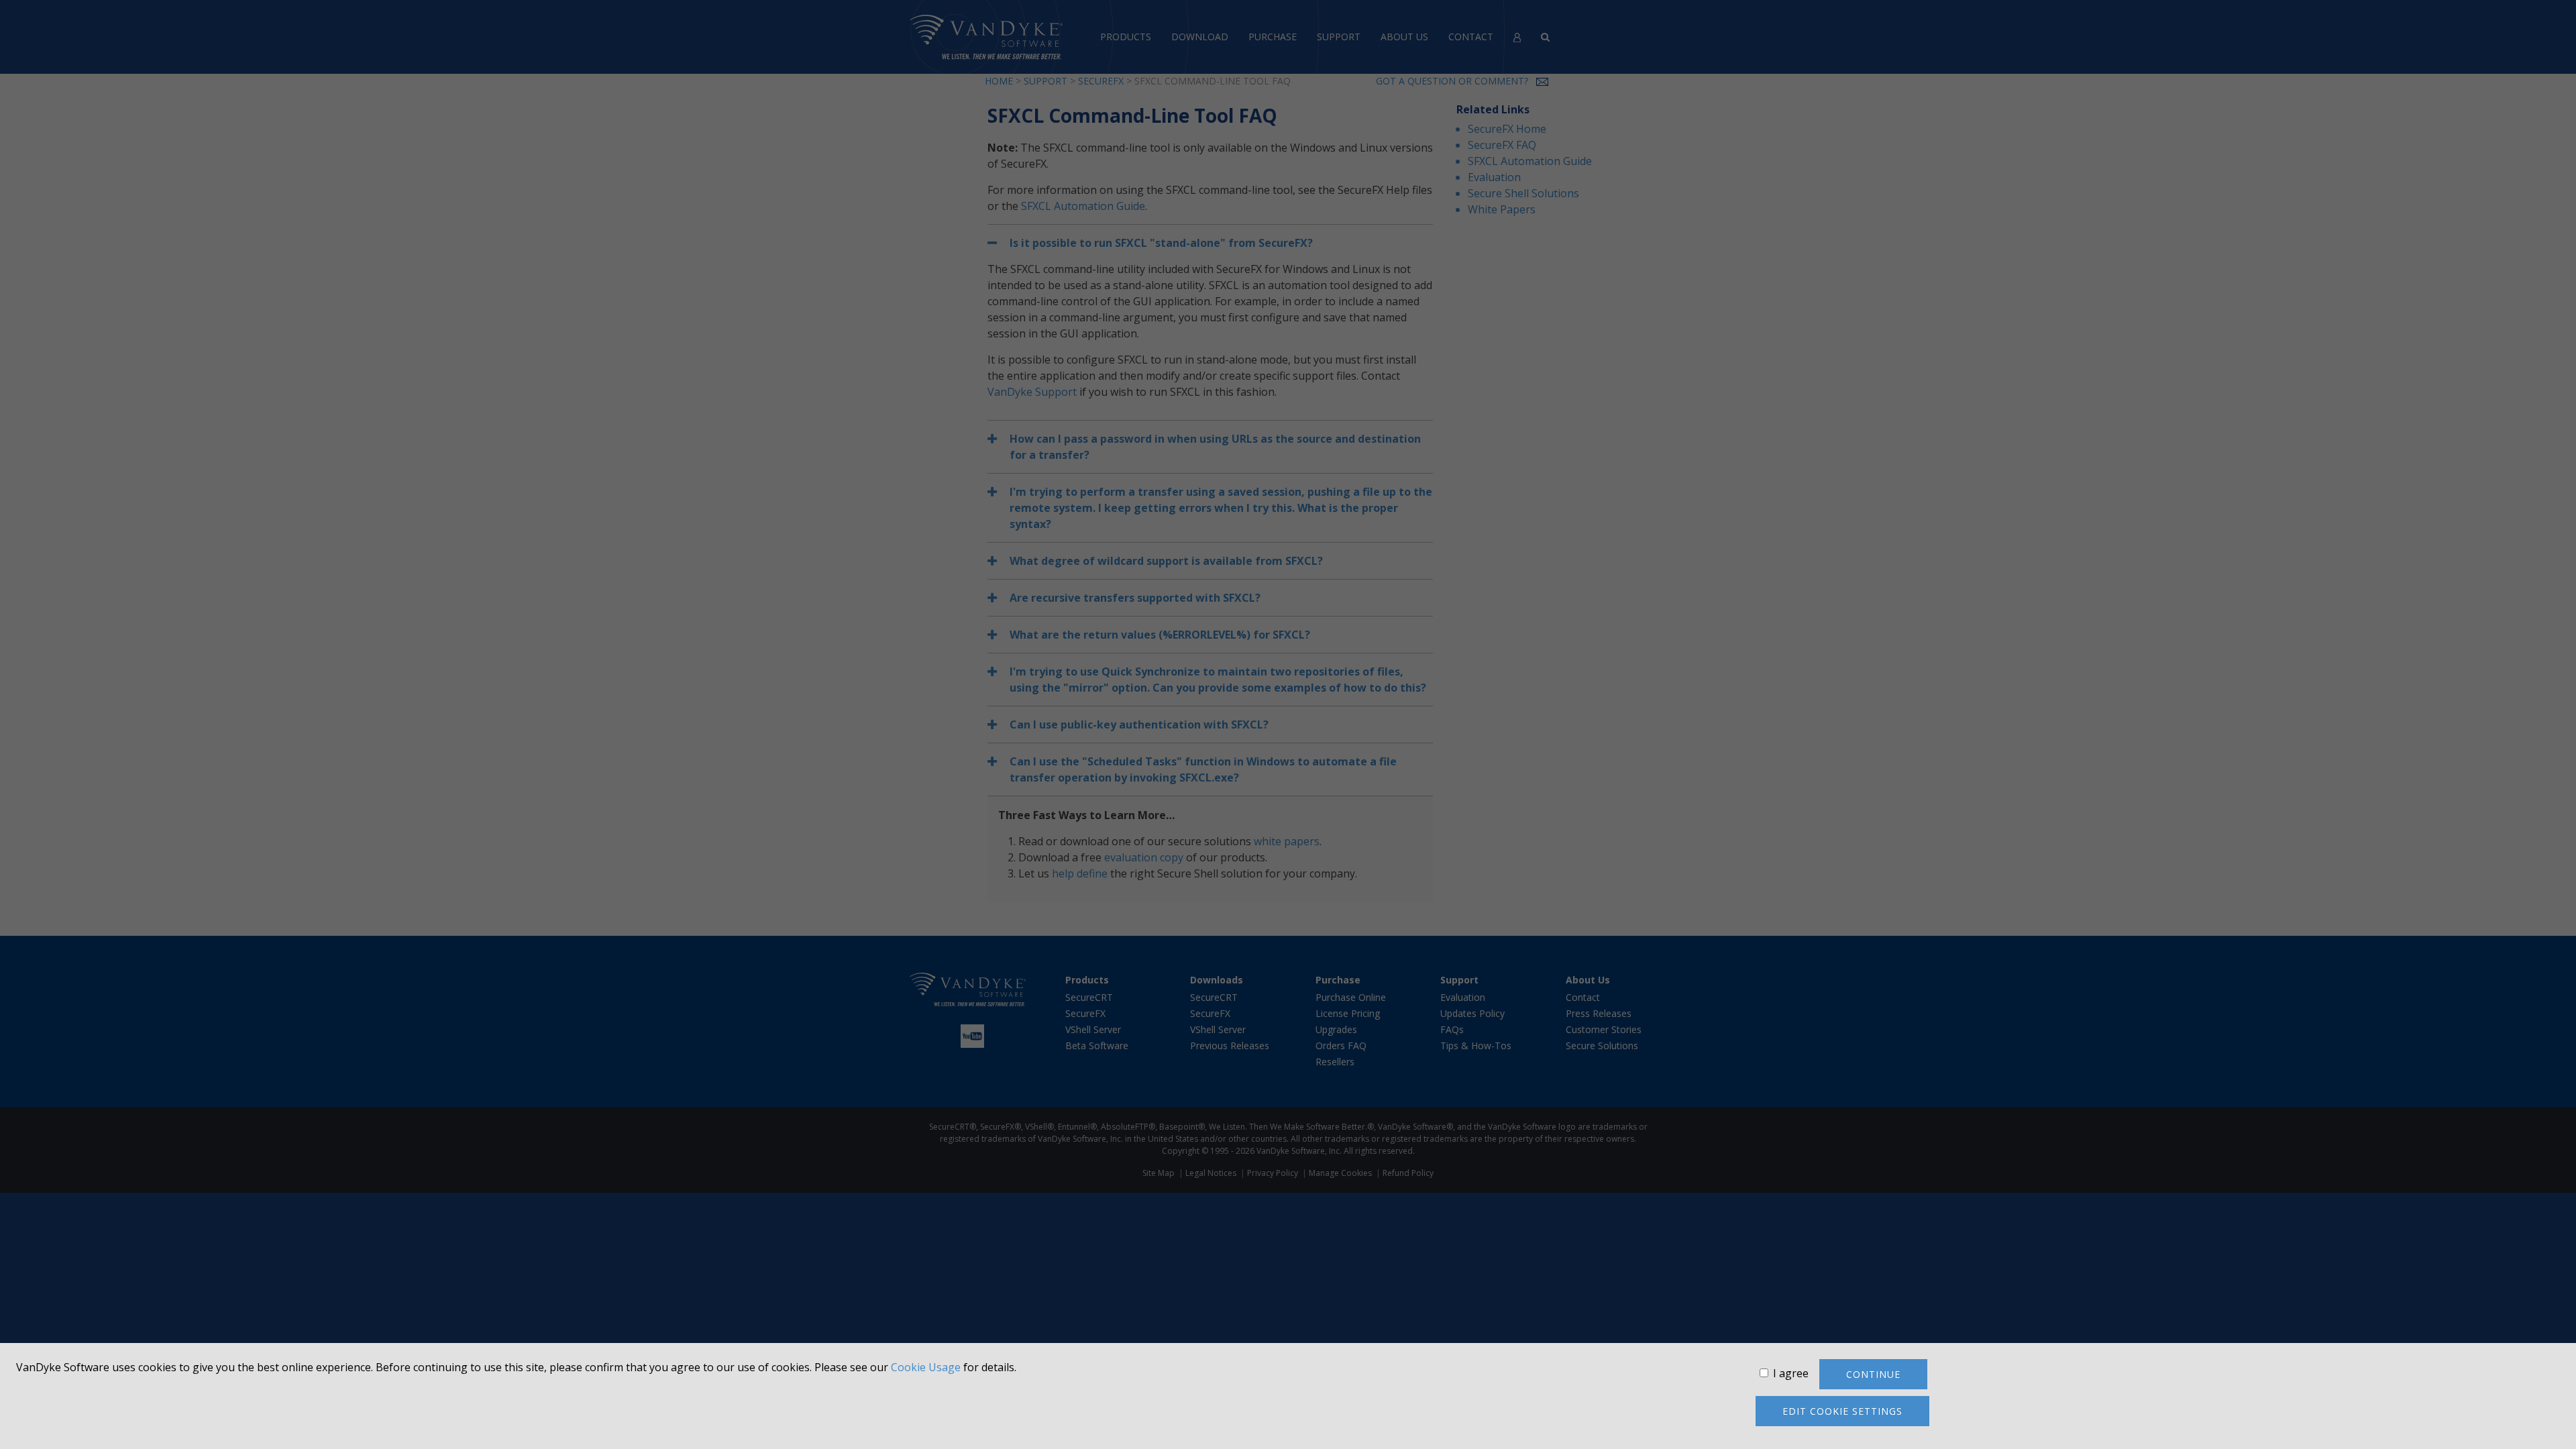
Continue (1873, 1374)
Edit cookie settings (1842, 1411)
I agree (1791, 1373)
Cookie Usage (926, 1367)
